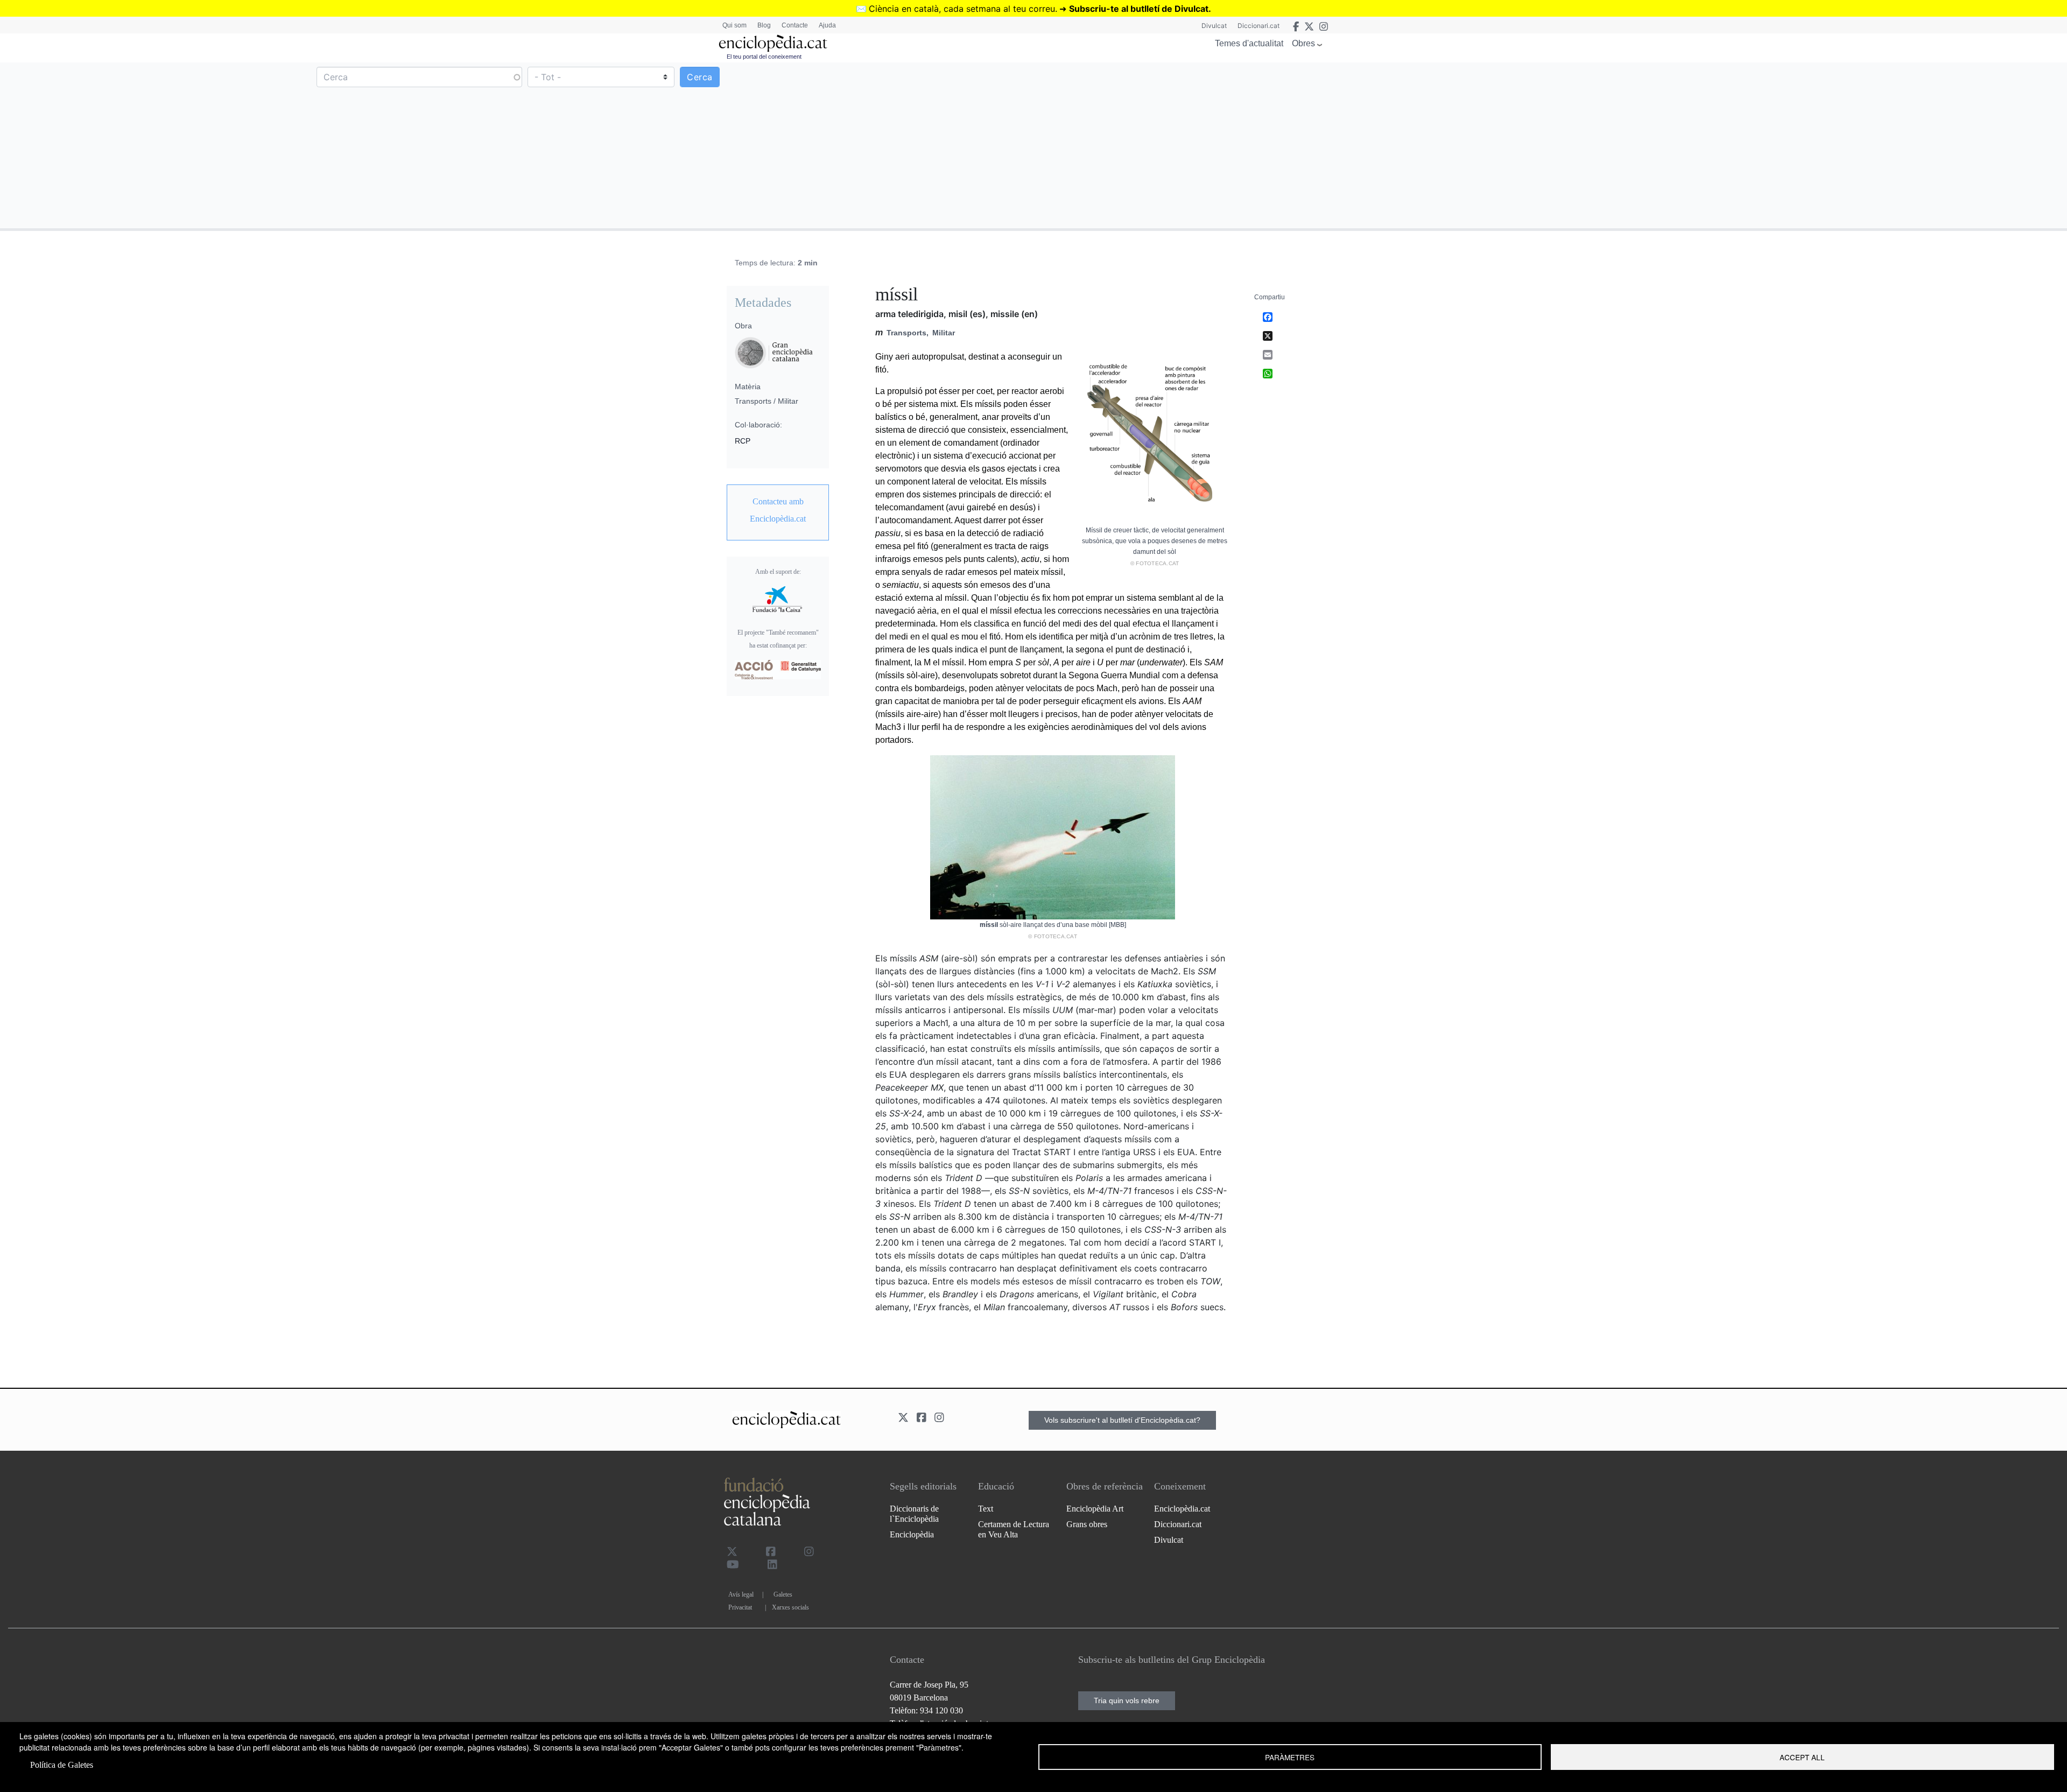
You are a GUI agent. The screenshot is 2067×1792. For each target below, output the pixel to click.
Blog (764, 25)
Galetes (783, 1594)
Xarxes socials (790, 1607)
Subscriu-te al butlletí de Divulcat (1139, 9)
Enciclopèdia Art (1095, 1509)
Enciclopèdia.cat (1182, 1509)
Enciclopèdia (912, 1534)
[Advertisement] (1549, 145)
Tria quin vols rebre (1127, 1700)
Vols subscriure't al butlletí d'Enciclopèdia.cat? (1122, 1420)
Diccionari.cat (1259, 26)
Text (986, 1509)
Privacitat (740, 1607)
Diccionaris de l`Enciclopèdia (914, 1514)
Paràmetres (1290, 1757)
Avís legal (741, 1594)
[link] (778, 510)
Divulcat (1214, 26)
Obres (1303, 43)
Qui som (734, 25)
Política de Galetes (62, 1765)
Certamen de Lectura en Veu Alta (1014, 1529)
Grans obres (1087, 1524)
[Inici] (773, 43)
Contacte (795, 25)
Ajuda (827, 25)
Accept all (1802, 1757)
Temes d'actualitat (1249, 43)
